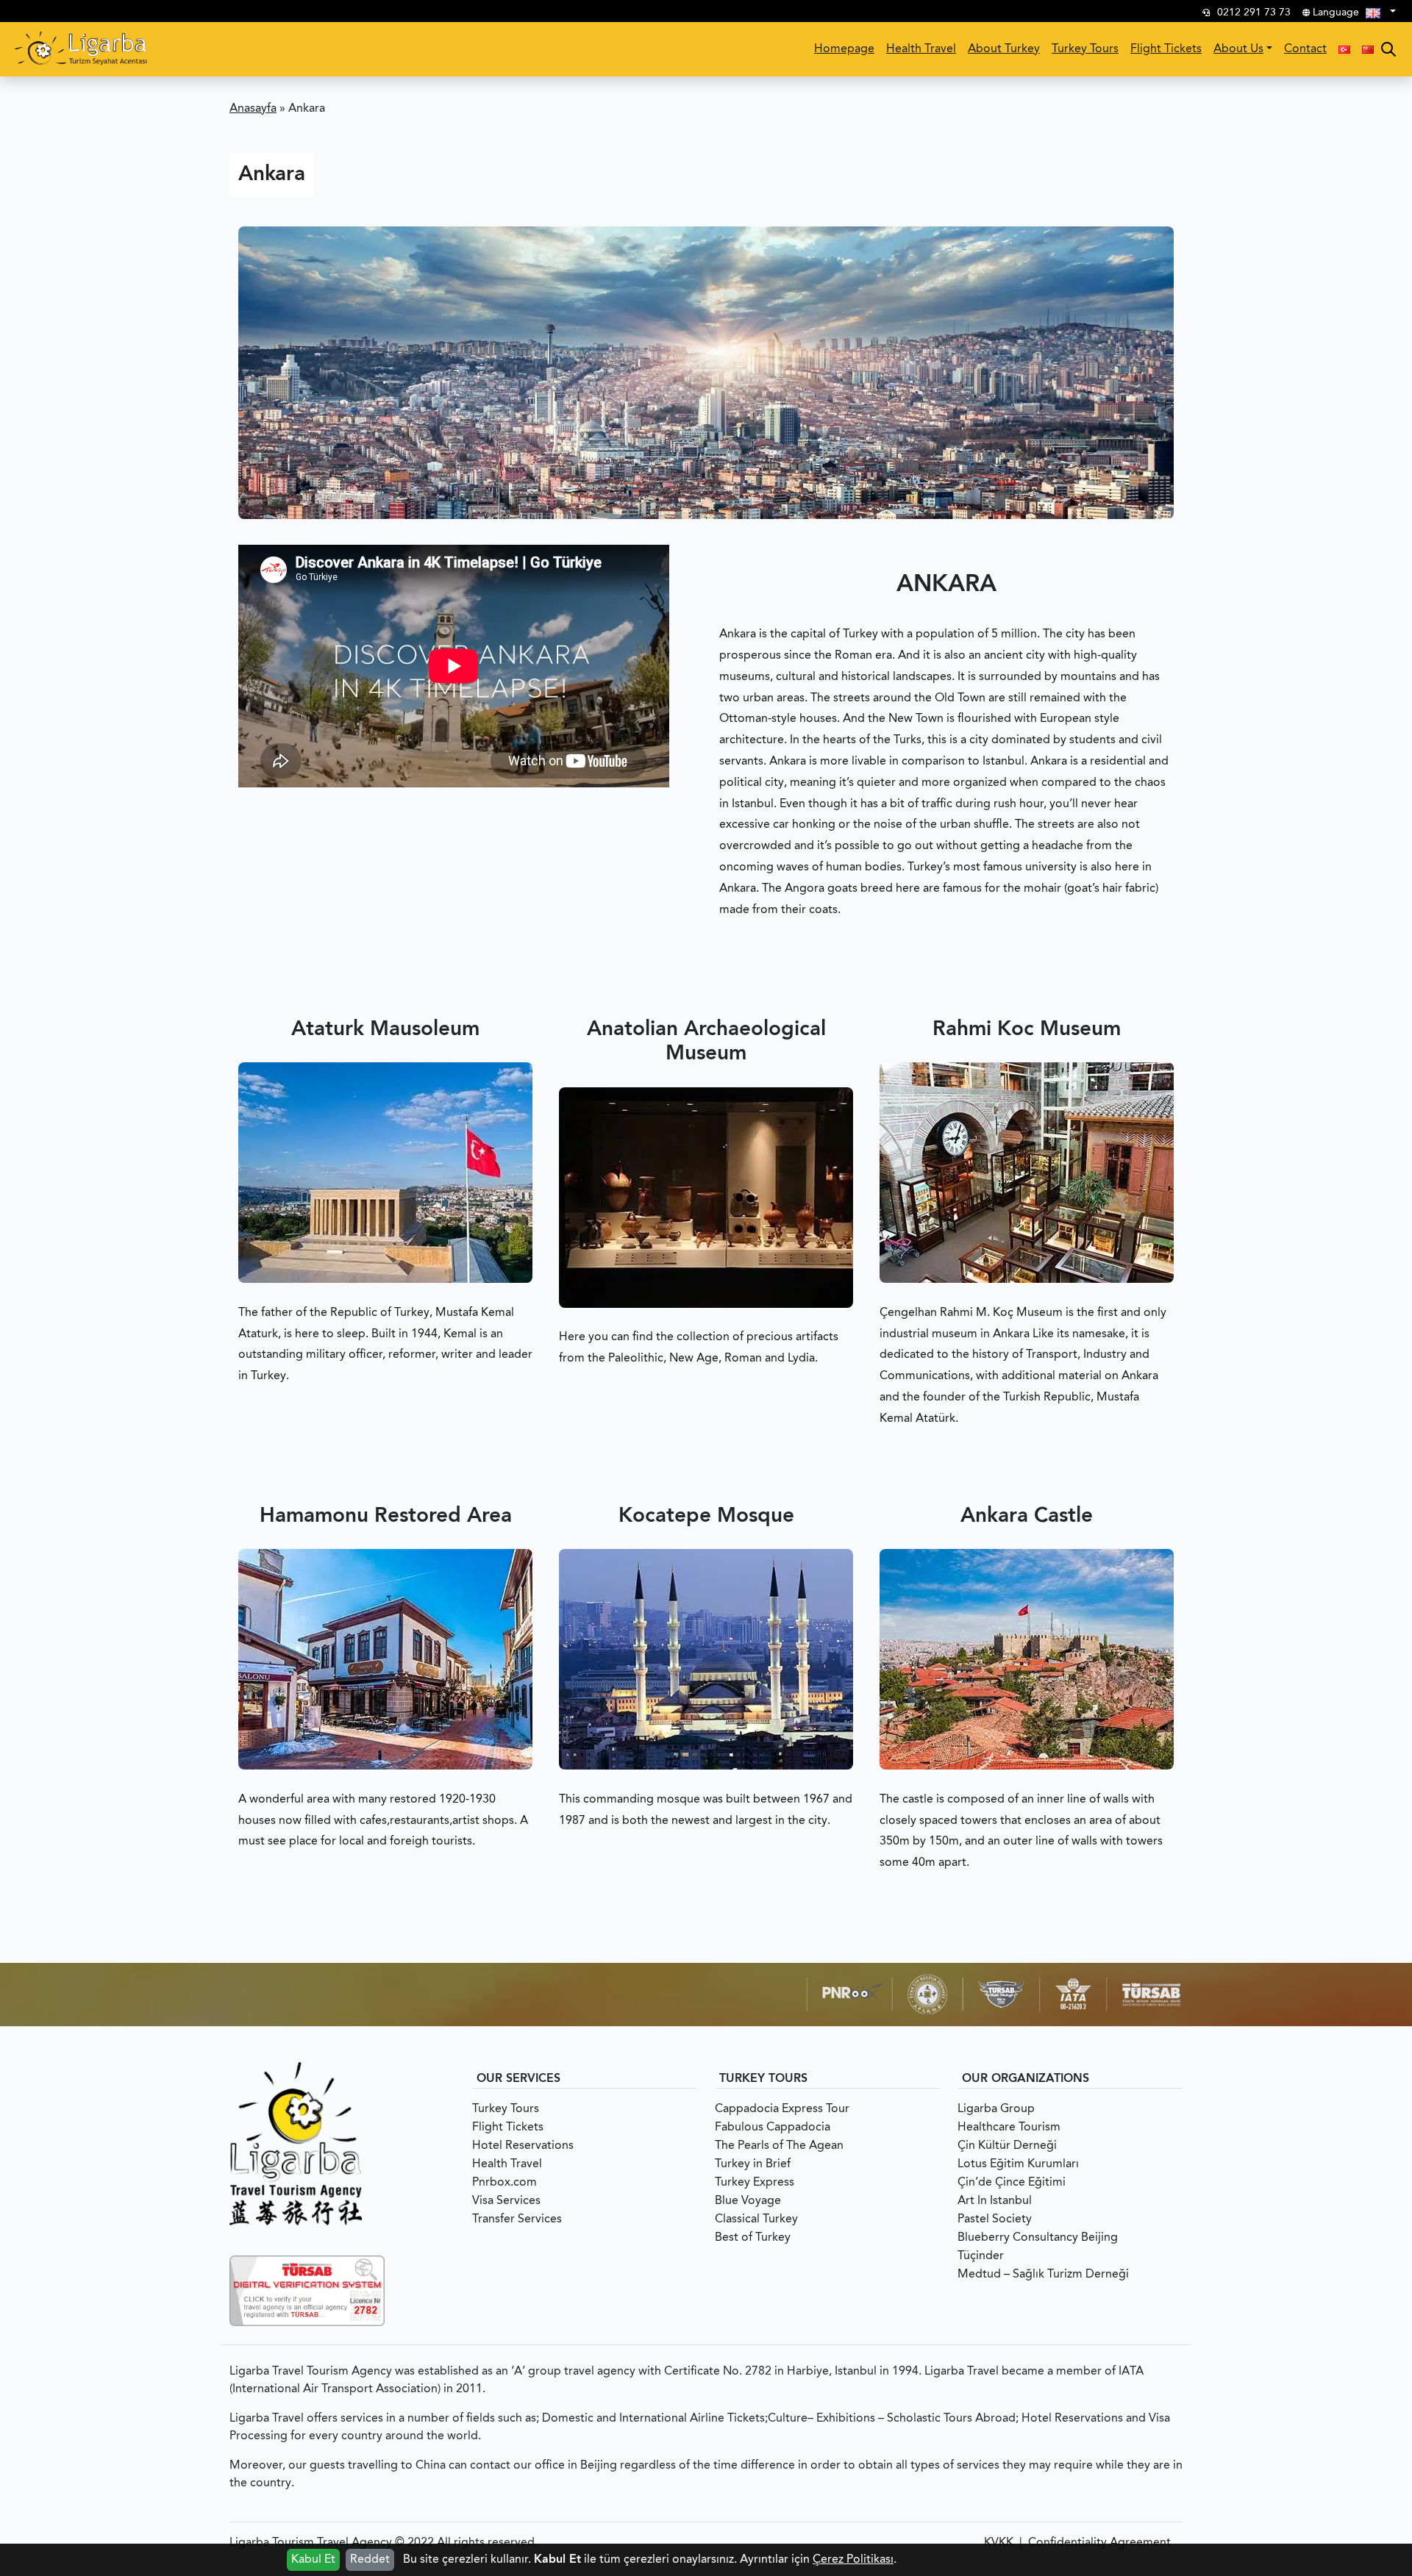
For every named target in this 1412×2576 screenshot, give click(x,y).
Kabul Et (313, 2560)
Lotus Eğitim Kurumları (1018, 2164)
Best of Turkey (753, 2238)
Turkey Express (755, 2183)
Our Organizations (1026, 2079)
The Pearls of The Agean (779, 2146)
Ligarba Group (996, 2109)
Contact (1305, 49)
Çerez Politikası (853, 2560)
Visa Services (506, 2201)
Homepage (844, 49)
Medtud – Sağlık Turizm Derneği (1043, 2275)
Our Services (518, 2079)
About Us (1238, 49)
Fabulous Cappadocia (773, 2128)
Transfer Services (517, 2219)
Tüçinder (981, 2256)
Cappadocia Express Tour (782, 2109)
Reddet (370, 2560)
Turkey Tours (1085, 49)
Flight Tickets (1166, 49)
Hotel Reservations (523, 2146)
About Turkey (1004, 49)
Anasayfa (253, 109)
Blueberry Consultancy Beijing (1038, 2238)
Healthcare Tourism (1009, 2128)
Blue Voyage (748, 2201)
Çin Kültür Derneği (1007, 2146)
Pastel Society (995, 2219)
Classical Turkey (756, 2219)
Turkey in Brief (753, 2164)
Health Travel (921, 49)
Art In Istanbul (995, 2201)
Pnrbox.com (504, 2183)
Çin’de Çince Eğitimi (1012, 2183)
